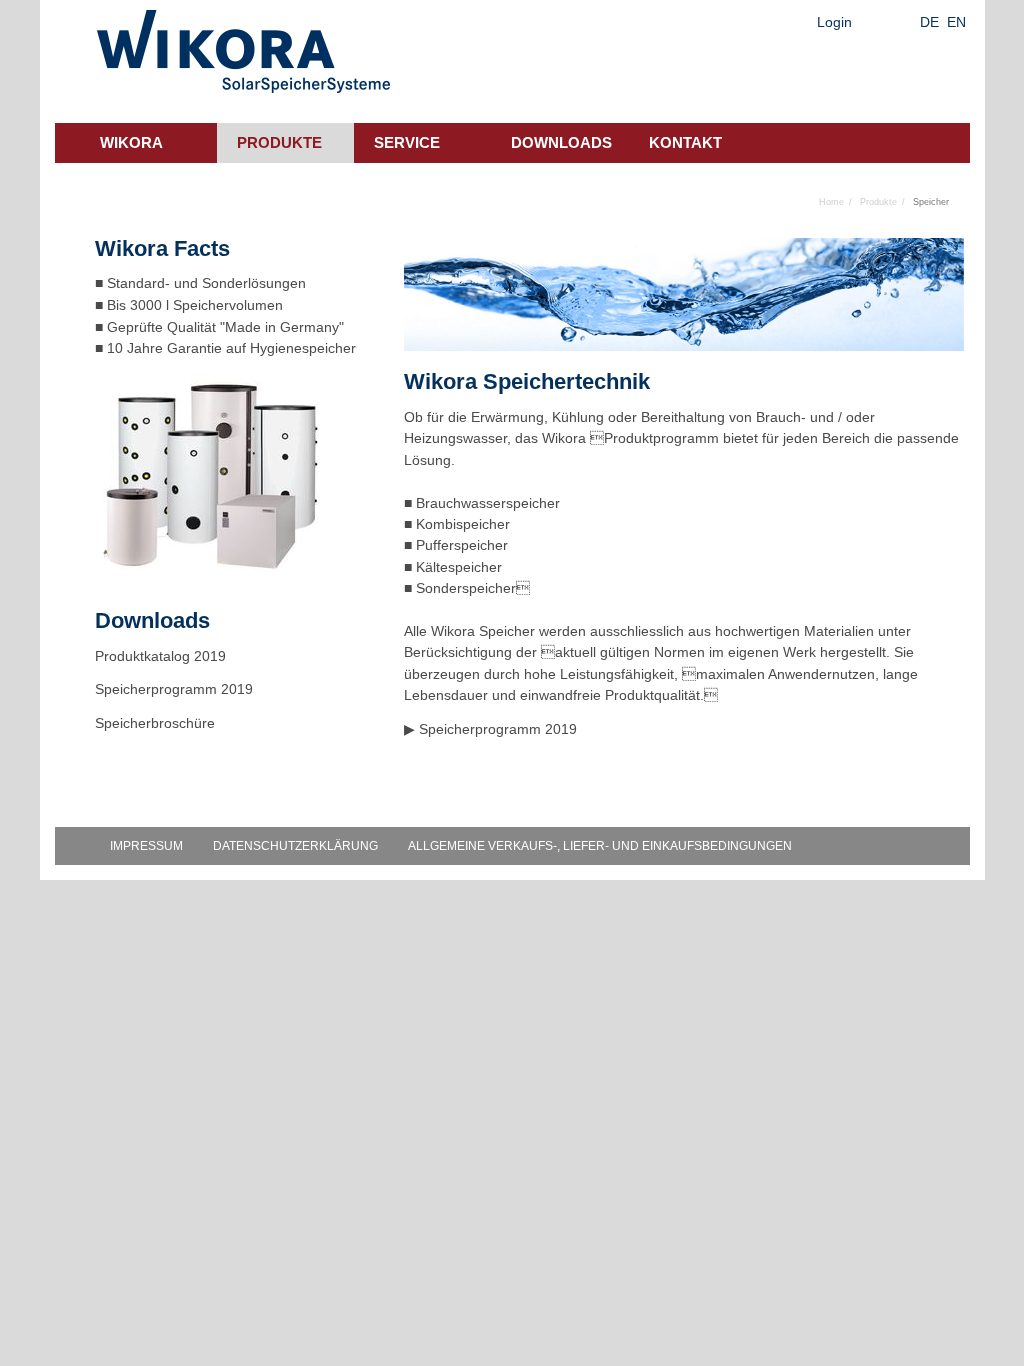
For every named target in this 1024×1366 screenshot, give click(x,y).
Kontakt (685, 142)
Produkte (279, 142)
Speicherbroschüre (157, 723)
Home (831, 202)
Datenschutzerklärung (295, 846)
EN (956, 22)
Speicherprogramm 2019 (498, 729)
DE (929, 22)
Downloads (561, 142)
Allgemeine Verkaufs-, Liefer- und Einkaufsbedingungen (600, 846)
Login (834, 22)
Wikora (131, 142)
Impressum (146, 846)
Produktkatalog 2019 (160, 656)
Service (407, 142)
